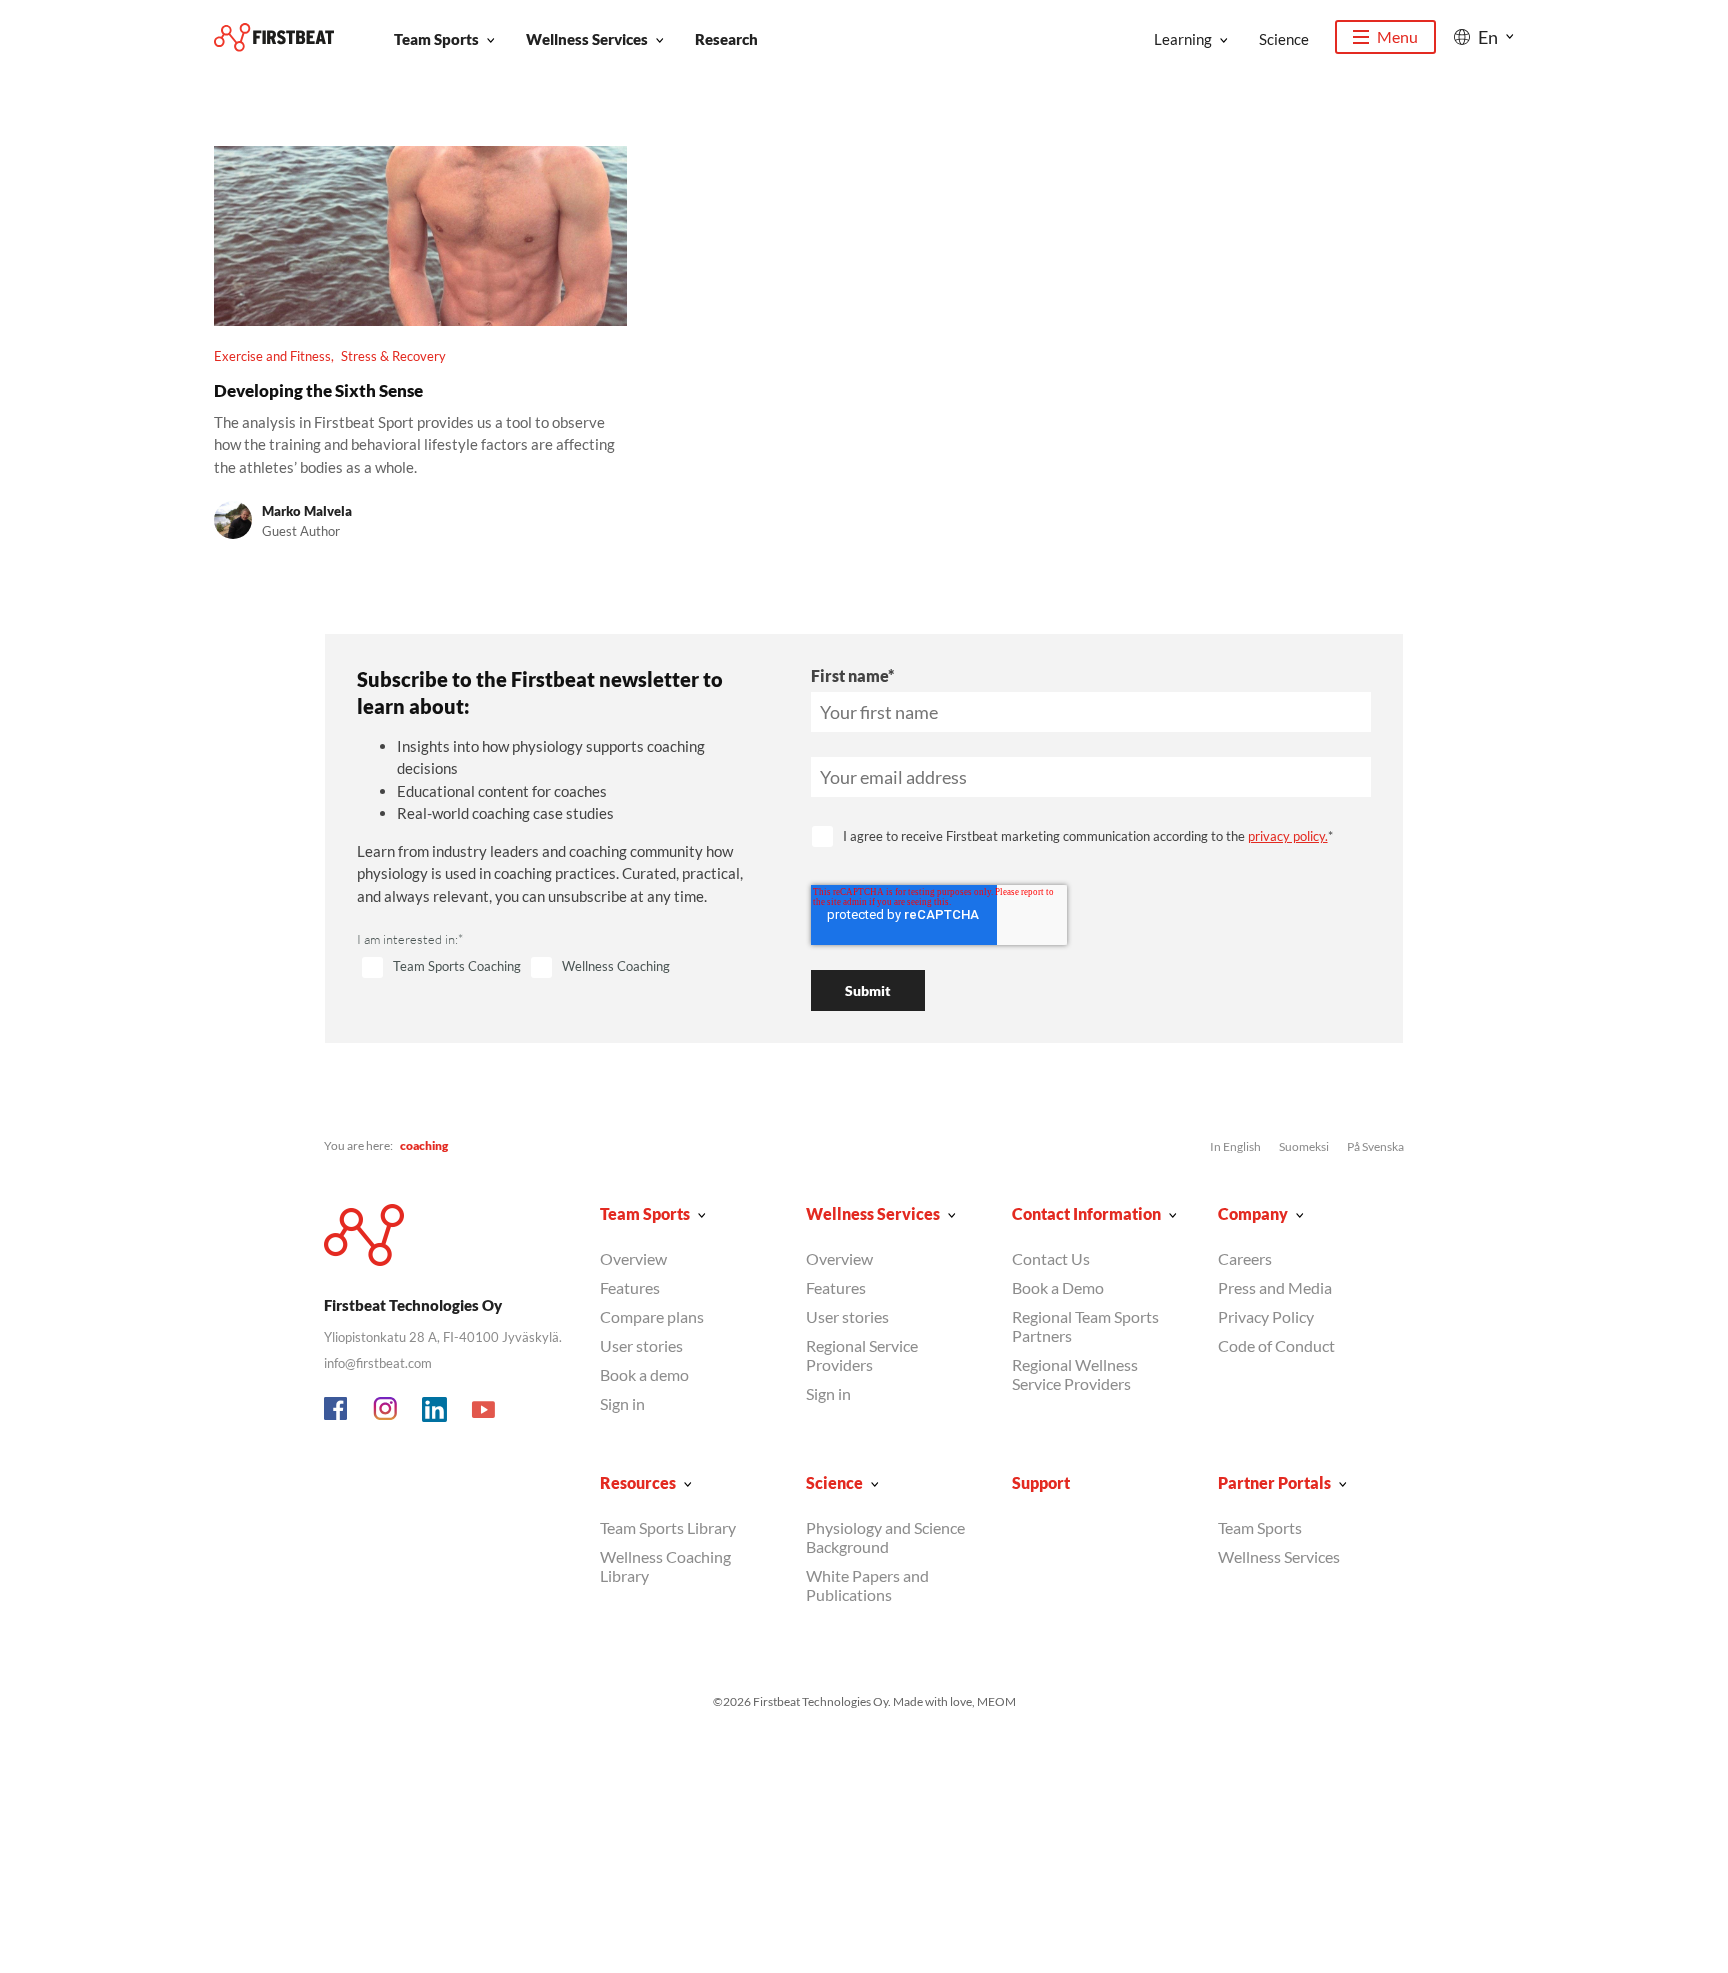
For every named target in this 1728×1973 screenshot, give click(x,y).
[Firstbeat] (274, 37)
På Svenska (1375, 1146)
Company (1253, 1213)
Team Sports (436, 39)
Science (1284, 39)
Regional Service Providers (862, 1355)
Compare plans (652, 1316)
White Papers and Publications (867, 1585)
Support (1041, 1482)
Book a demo (644, 1374)
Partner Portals (1274, 1482)
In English (1235, 1146)
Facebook (337, 1410)
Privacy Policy (1266, 1316)
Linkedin (435, 1410)
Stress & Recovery (393, 356)
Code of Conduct (1276, 1345)
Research (726, 39)
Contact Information (1086, 1213)
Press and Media (1275, 1287)
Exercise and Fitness (272, 356)
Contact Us (1051, 1258)
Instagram (386, 1410)
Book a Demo (1058, 1287)
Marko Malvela (307, 511)
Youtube (484, 1410)
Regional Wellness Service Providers (1075, 1374)
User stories (641, 1345)
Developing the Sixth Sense (318, 390)
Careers (1245, 1258)
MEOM (996, 1701)
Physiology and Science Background (885, 1537)
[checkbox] (560, 968)
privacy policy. (1288, 836)
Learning (1183, 39)
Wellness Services (587, 39)
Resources (638, 1482)
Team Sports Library (668, 1527)
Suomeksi (1304, 1146)
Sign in (622, 1403)
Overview (633, 1258)
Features (630, 1287)
